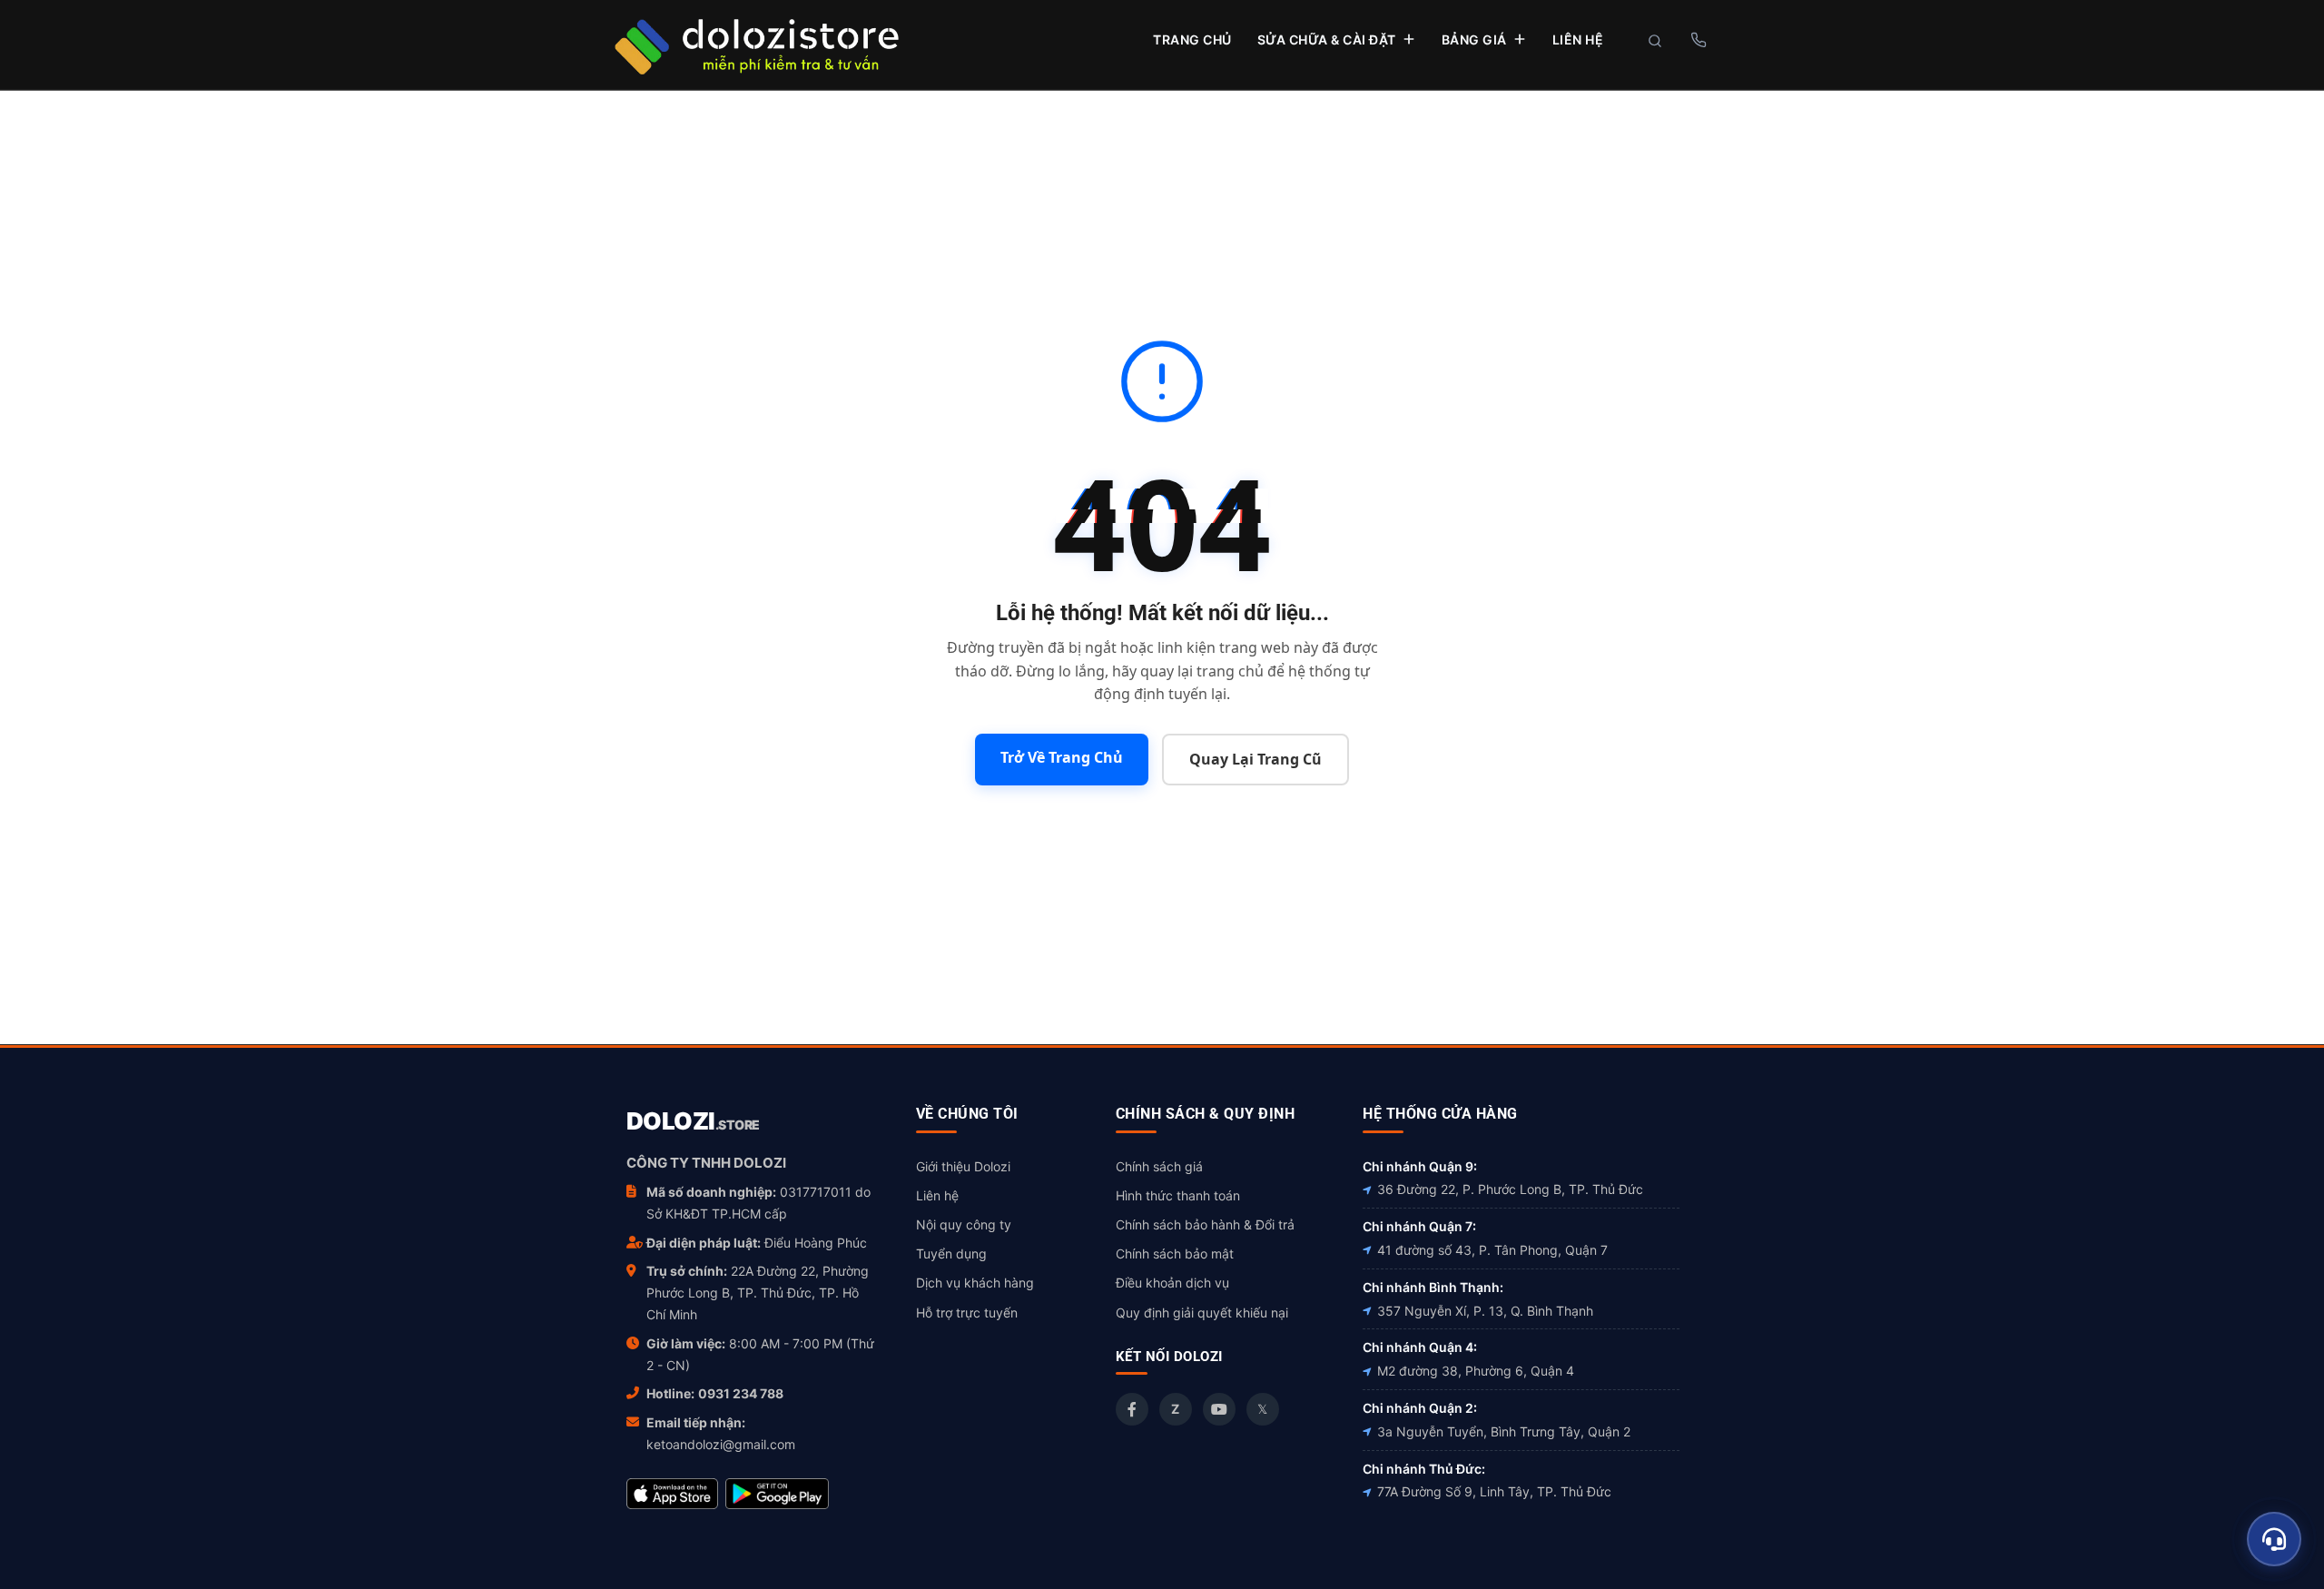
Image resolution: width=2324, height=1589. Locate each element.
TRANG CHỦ (1192, 39)
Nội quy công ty (964, 1224)
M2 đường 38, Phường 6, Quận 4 (1476, 1371)
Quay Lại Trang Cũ (1256, 759)
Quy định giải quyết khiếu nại (1202, 1313)
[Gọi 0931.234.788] (1698, 40)
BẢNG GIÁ (1474, 39)
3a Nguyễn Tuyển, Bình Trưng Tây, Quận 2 (1504, 1431)
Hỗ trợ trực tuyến (967, 1313)
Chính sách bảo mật (1175, 1253)
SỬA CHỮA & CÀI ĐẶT (1327, 39)
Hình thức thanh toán (1178, 1195)
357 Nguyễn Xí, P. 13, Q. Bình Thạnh (1485, 1311)
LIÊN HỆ (1578, 39)
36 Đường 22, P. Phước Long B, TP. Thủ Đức (1510, 1189)
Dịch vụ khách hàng (975, 1283)
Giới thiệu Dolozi (963, 1166)
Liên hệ (937, 1195)
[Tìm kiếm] (1655, 41)
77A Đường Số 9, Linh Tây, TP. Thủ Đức (1494, 1491)
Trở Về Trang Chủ (1062, 757)
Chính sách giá (1159, 1166)
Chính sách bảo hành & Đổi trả (1205, 1224)
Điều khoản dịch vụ (1172, 1283)
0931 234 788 (741, 1393)
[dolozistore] (756, 44)
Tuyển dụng (951, 1253)
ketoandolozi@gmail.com (721, 1444)
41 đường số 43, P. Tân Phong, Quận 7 (1492, 1250)
